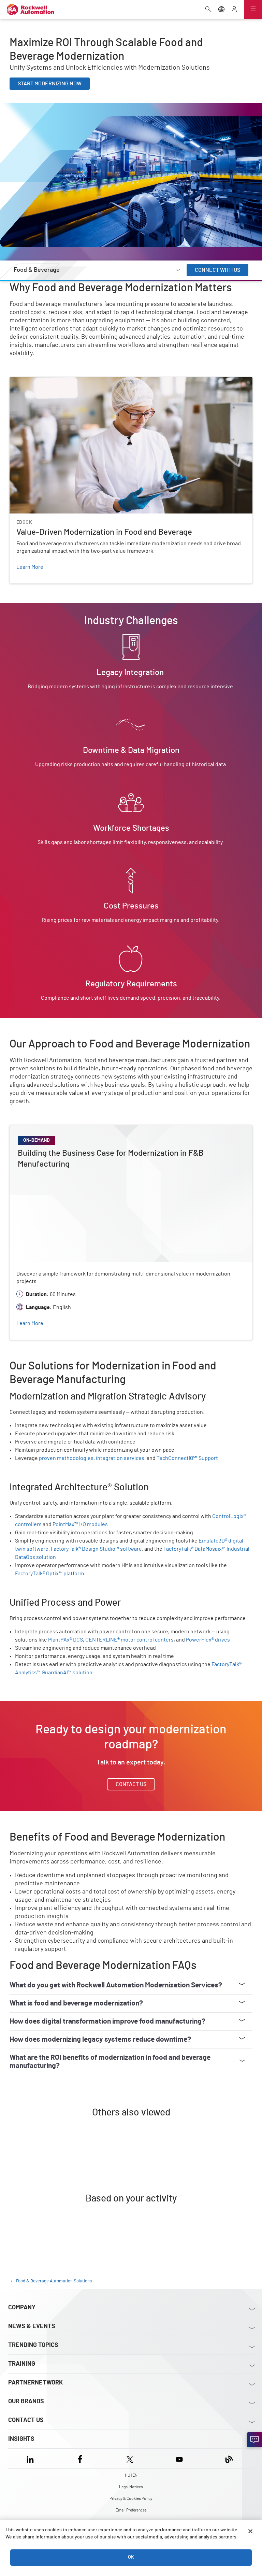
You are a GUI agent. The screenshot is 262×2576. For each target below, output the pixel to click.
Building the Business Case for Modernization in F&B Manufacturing (90, 1129)
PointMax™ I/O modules (80, 1524)
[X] (130, 2458)
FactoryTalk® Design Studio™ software (96, 1549)
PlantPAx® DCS (65, 1640)
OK (131, 2557)
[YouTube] (179, 2458)
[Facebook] (80, 2458)
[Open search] (208, 10)
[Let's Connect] (254, 2440)
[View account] (234, 10)
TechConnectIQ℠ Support (187, 1458)
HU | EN (131, 2475)
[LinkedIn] (32, 2458)
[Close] (250, 2531)
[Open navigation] (253, 10)
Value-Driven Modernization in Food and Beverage (69, 381)
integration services (120, 1458)
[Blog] (229, 2458)
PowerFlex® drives (208, 1640)
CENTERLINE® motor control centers (129, 1640)
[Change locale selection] (221, 10)
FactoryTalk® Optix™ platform (49, 1574)
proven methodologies (66, 1458)
